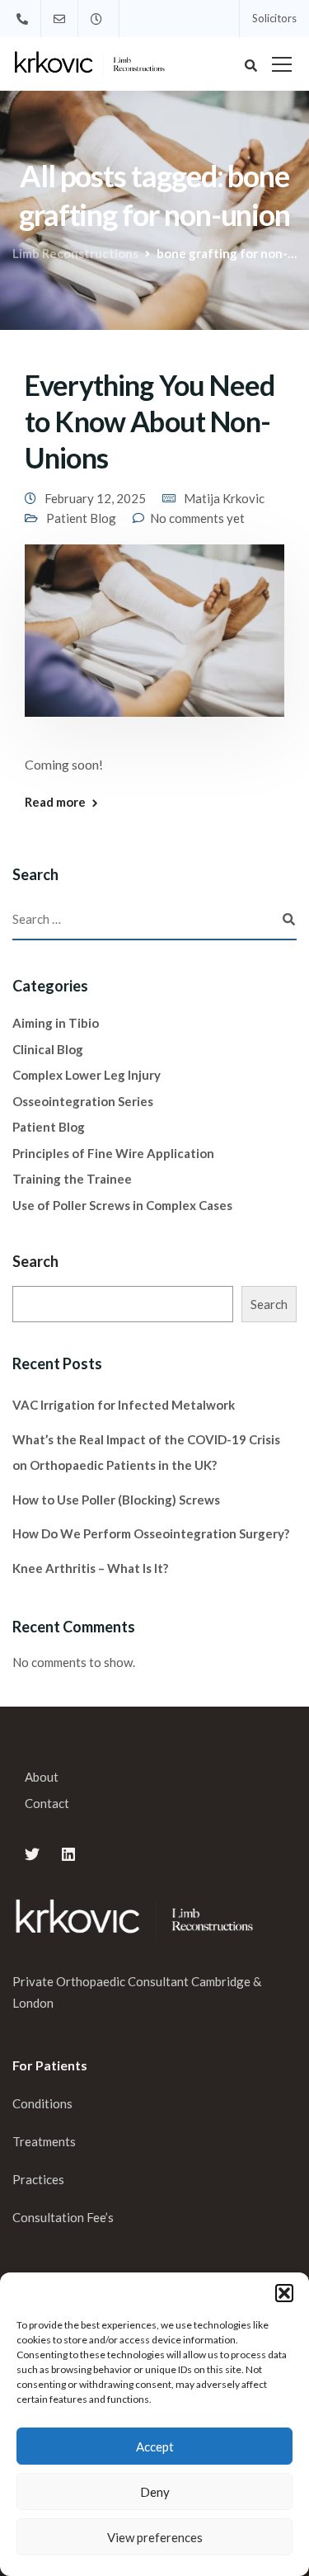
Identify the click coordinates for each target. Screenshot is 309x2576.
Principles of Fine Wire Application (113, 1153)
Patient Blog (81, 518)
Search (35, 1261)
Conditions (42, 2103)
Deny (155, 2492)
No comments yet (197, 518)
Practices (38, 2179)
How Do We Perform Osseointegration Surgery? (151, 1533)
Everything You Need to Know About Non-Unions (150, 421)
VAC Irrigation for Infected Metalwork (124, 1405)
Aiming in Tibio (56, 1023)
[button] (284, 2293)
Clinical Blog (48, 1049)
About (42, 1777)
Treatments (44, 2141)
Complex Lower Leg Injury (87, 1075)
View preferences (155, 2537)
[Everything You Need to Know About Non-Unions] (154, 641)
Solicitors (274, 18)
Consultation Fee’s (64, 2217)
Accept (155, 2446)
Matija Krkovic (224, 498)
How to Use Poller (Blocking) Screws (116, 1500)
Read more (55, 802)
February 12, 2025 (95, 498)
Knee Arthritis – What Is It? (90, 1568)
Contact (47, 1803)
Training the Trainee (72, 1179)
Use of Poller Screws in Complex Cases (122, 1205)
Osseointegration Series (83, 1101)
